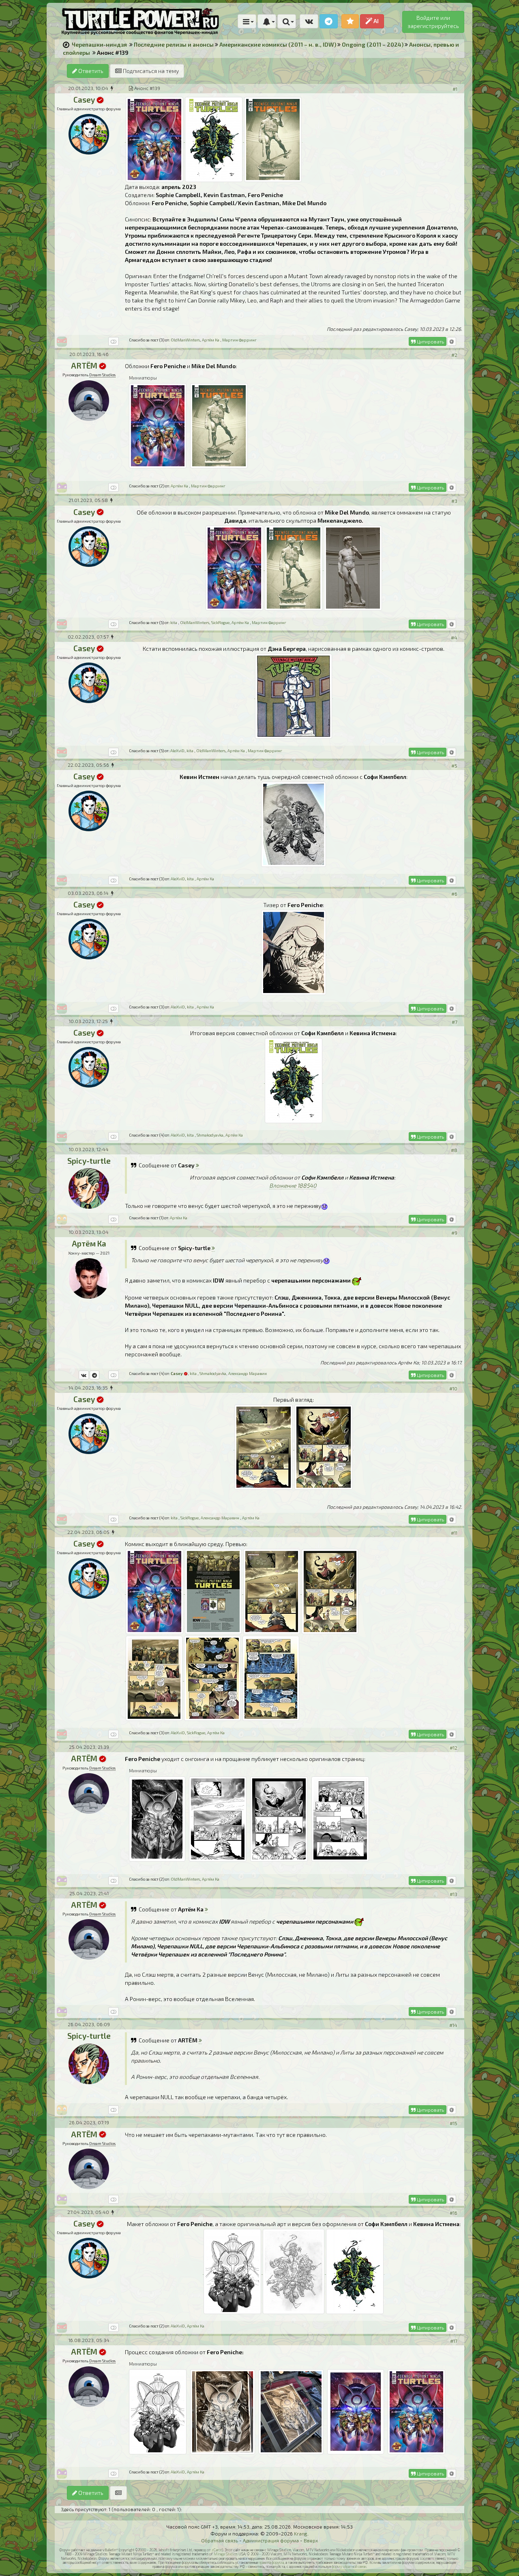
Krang (301, 2533)
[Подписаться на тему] (118, 2493)
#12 (454, 1748)
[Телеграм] (94, 1375)
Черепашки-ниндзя (99, 44)
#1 (455, 89)
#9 (454, 1233)
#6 (454, 894)
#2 (454, 355)
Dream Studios (102, 375)
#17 (454, 2341)
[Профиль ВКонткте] (84, 1375)
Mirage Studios (226, 2554)
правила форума (271, 2562)
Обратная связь (220, 2540)
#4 (454, 637)
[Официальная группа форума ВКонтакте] (309, 21)
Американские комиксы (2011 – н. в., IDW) (278, 44)
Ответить (90, 71)
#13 (454, 1894)
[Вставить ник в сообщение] (452, 341)
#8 (454, 1150)
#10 (453, 1388)
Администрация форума (271, 2540)
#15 (454, 2123)
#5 (454, 766)
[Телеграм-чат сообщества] (329, 21)
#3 (454, 501)
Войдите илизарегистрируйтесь (433, 22)
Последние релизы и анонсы (174, 44)
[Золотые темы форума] (350, 21)
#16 (454, 2213)
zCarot (217, 2550)
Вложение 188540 (293, 1185)
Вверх (311, 2540)
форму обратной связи (349, 2566)
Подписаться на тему (150, 71)
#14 (453, 2025)
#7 (455, 1022)
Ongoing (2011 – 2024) (373, 44)
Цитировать (430, 341)
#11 (454, 1533)
